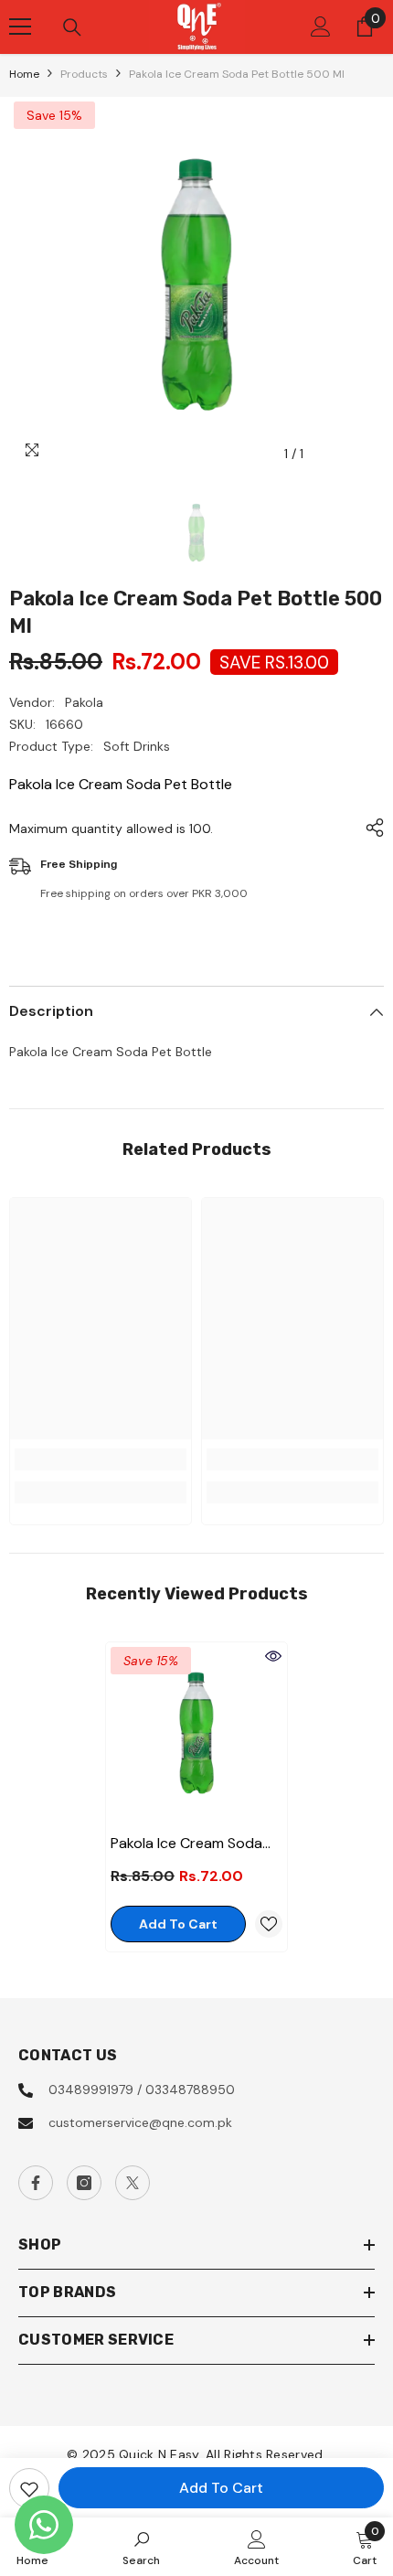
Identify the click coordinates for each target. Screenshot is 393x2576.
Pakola (84, 702)
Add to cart (221, 2488)
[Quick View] (273, 1656)
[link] (101, 1459)
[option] (196, 284)
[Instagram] (84, 2183)
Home (24, 74)
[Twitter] (133, 2183)
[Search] (72, 27)
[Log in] (321, 27)
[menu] (20, 27)
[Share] (370, 828)
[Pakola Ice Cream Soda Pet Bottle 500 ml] (196, 1733)
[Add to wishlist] (29, 2488)
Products (84, 74)
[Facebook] (36, 2183)
